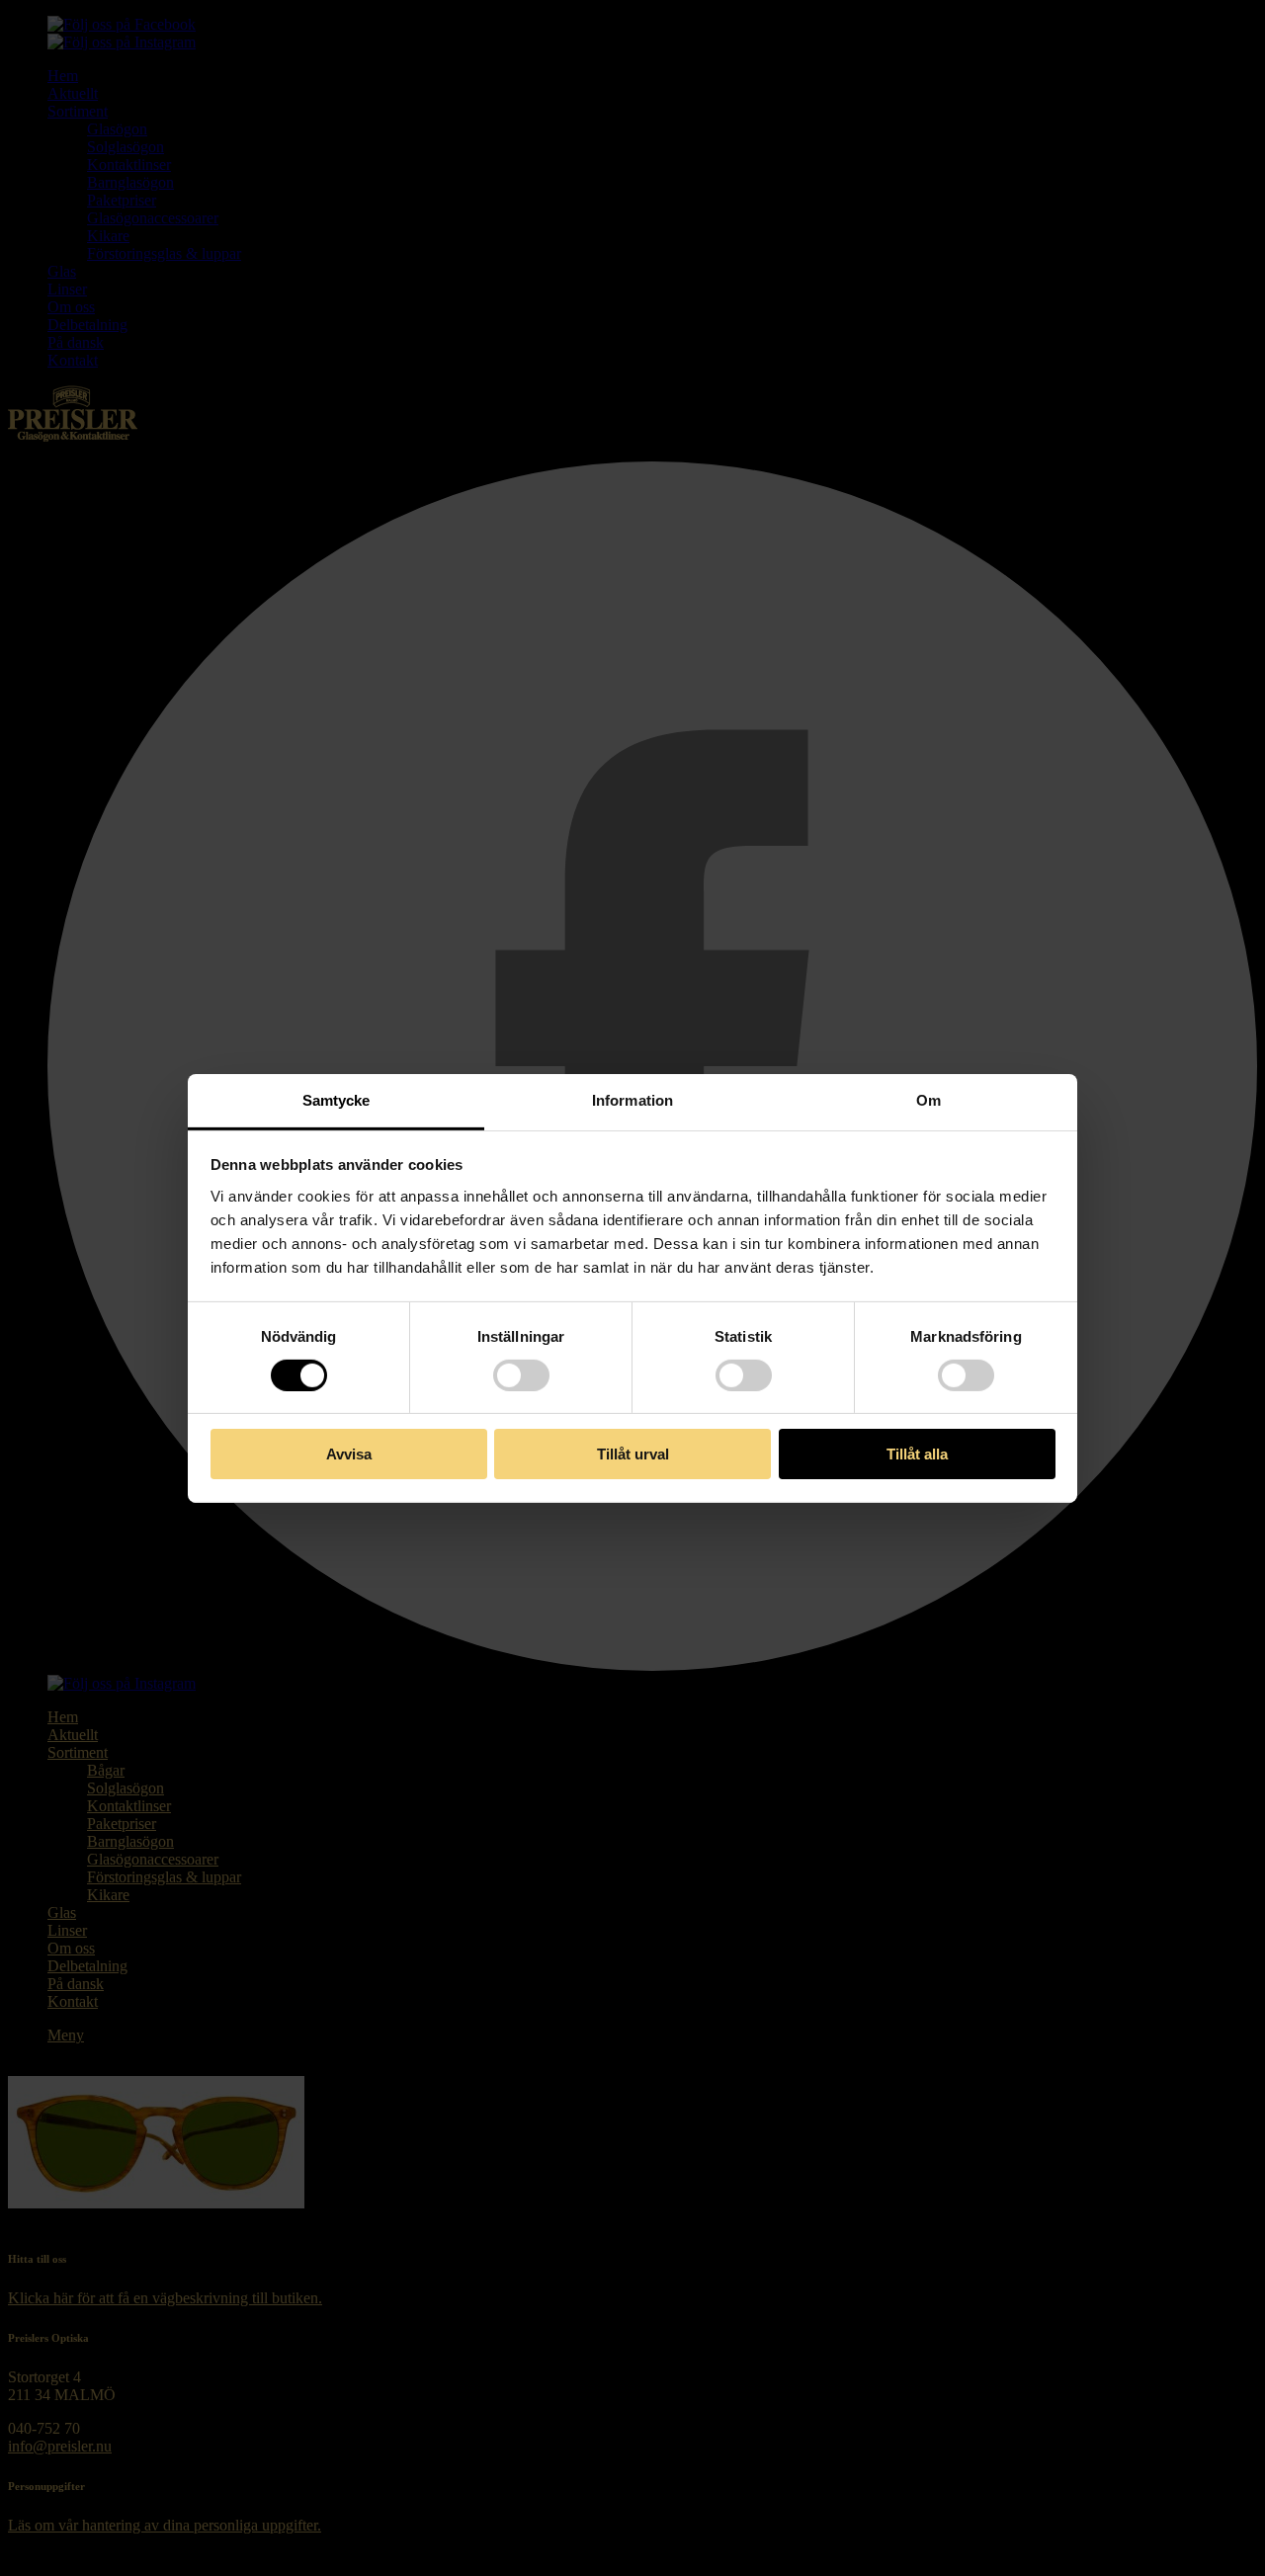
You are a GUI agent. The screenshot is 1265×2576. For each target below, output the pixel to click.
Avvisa (349, 1454)
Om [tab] (928, 1099)
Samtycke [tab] (337, 1099)
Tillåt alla (917, 1454)
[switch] (521, 1375)
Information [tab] (632, 1099)
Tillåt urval (633, 1454)
